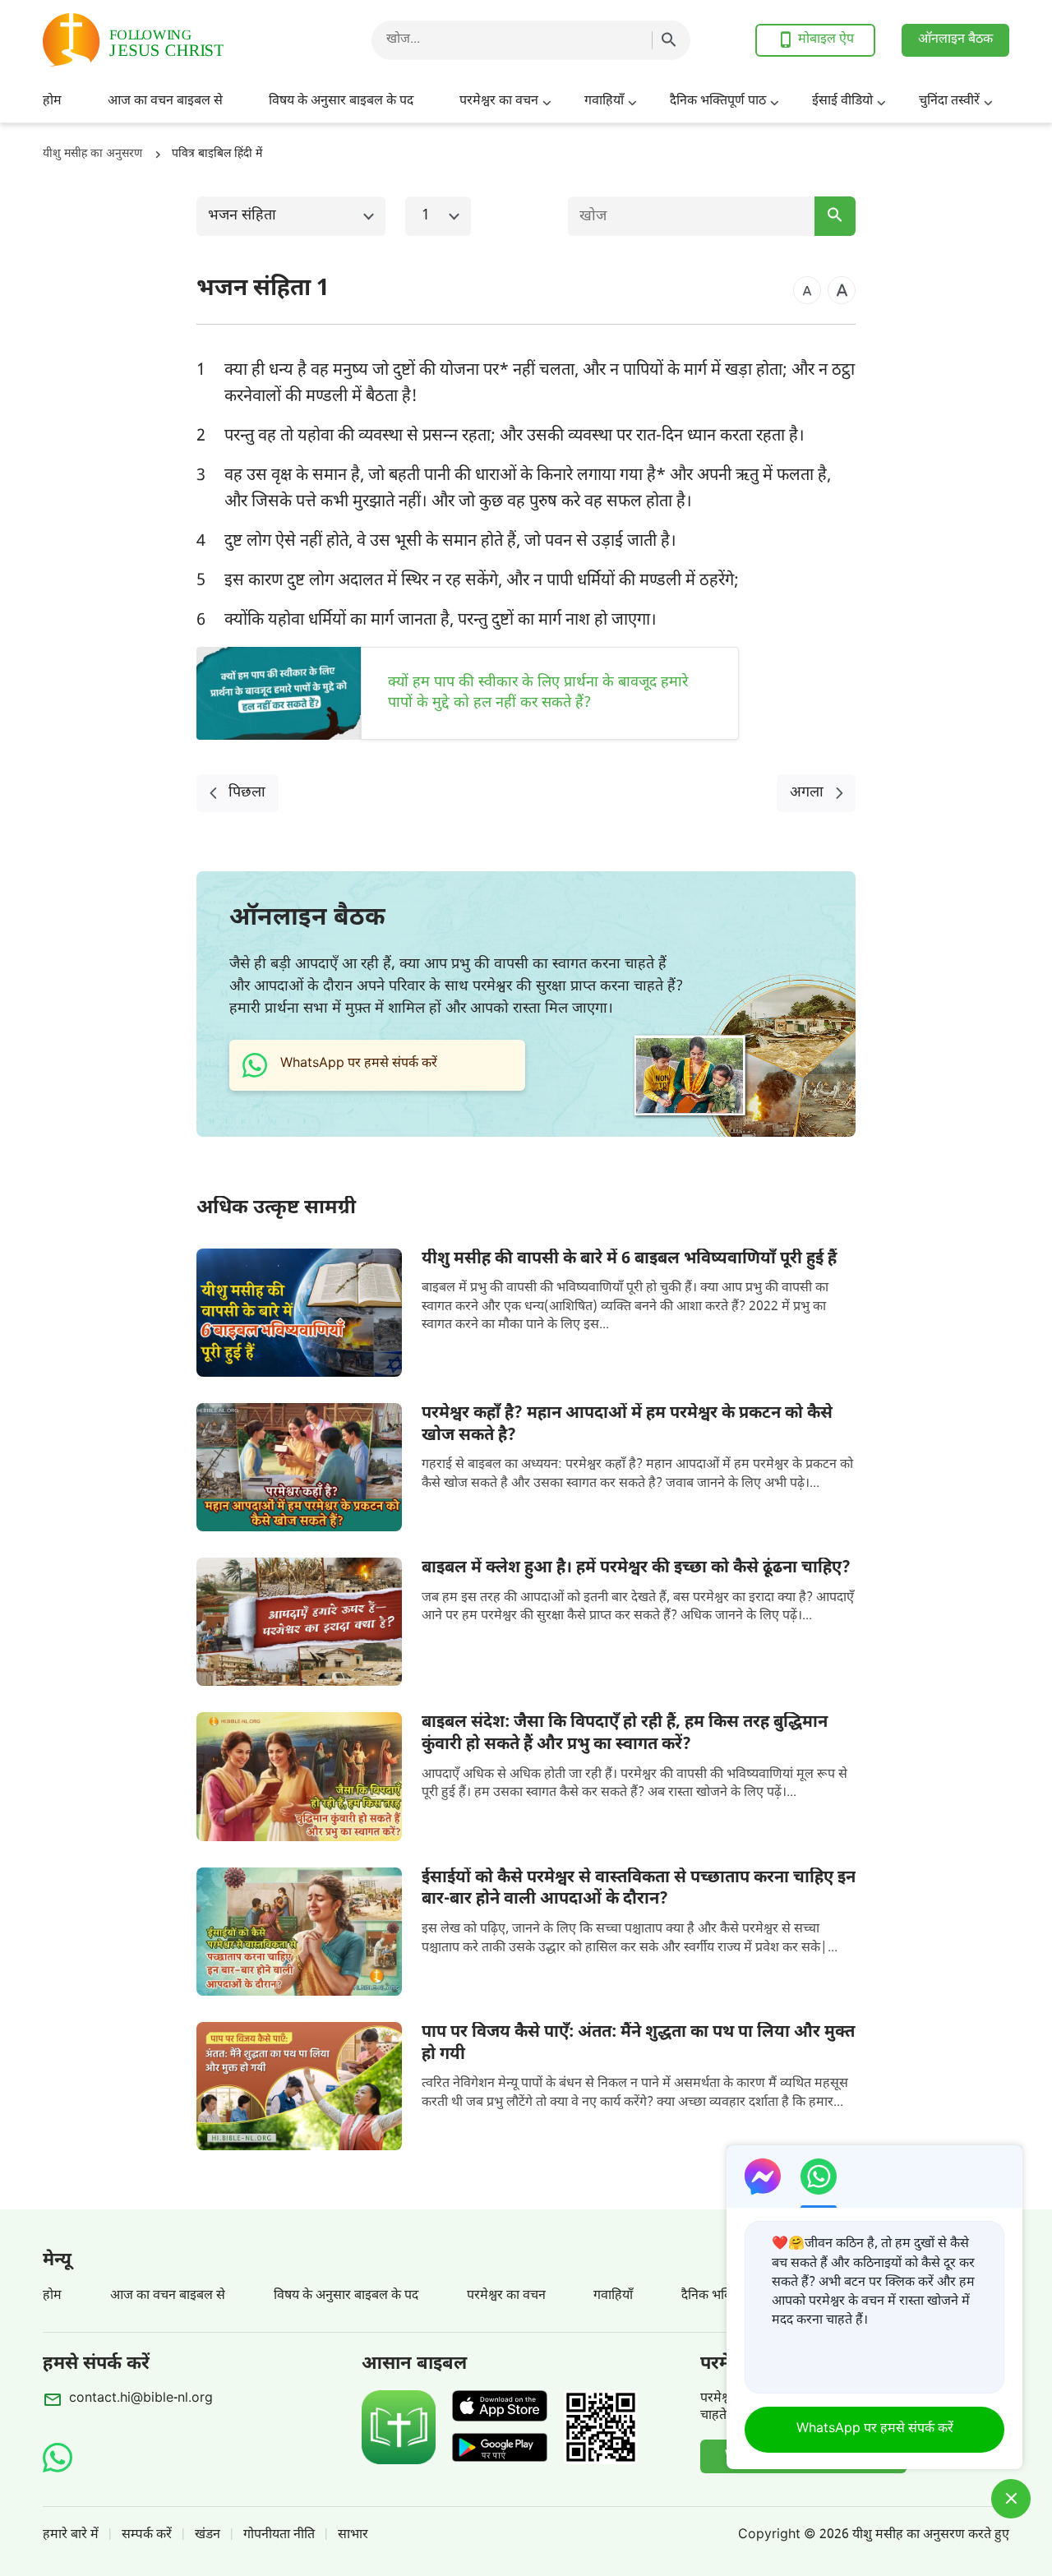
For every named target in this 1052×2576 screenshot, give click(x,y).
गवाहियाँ (604, 102)
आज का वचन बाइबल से (165, 102)
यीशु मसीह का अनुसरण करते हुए (931, 2535)
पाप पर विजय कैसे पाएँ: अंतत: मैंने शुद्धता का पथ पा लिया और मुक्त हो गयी (638, 2044)
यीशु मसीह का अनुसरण (92, 154)
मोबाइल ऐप (826, 40)
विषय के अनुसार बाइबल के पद (341, 102)
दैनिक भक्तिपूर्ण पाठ (718, 102)
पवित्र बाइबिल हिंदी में (217, 154)
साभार (353, 2535)
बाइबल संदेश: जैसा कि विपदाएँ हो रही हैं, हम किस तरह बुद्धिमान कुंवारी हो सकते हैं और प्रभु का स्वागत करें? (625, 1734)
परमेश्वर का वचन (499, 102)
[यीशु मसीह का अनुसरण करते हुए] (174, 40)
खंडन (208, 2535)
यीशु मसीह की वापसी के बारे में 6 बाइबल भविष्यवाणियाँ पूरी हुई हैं (629, 1259)
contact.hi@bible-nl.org (141, 2399)
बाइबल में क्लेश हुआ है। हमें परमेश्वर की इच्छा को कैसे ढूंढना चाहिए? (636, 1568)
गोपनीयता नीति (279, 2535)
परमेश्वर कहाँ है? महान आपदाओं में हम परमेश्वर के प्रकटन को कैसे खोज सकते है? (627, 1425)
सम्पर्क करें (147, 2535)
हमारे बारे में (71, 2535)
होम (52, 102)
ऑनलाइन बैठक (955, 40)
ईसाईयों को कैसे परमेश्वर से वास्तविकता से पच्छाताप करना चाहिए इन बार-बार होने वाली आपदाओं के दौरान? (639, 1889)
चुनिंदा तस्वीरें (949, 102)
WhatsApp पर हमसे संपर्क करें (875, 2429)
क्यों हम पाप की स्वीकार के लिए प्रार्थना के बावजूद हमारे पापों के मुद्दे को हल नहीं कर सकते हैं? (538, 693)
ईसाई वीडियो (842, 102)
